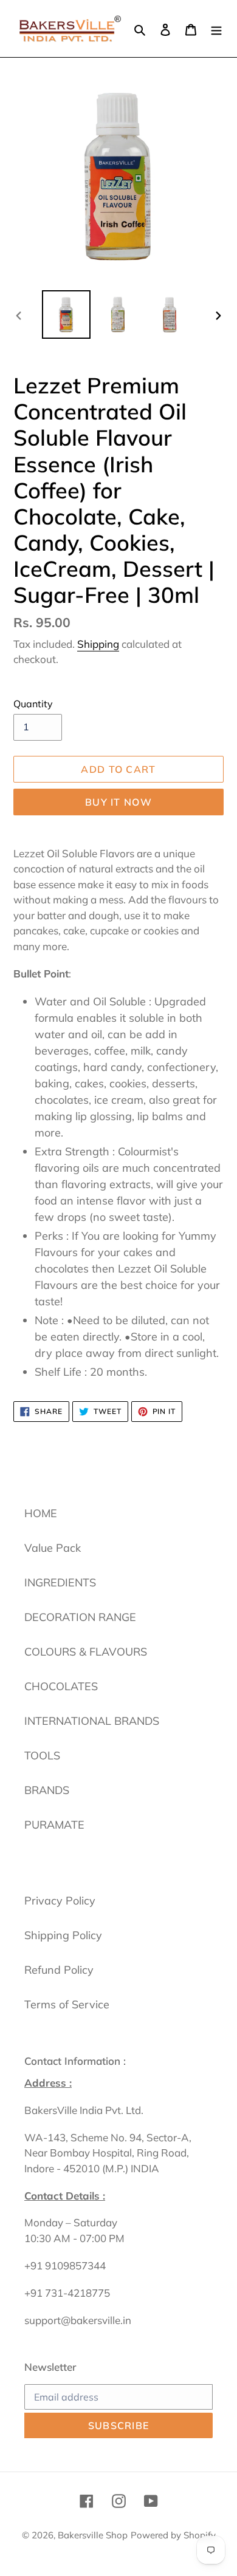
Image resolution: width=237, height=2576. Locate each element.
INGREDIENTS (60, 1582)
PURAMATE (54, 1825)
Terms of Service (67, 2004)
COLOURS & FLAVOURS (86, 1652)
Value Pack (53, 1548)
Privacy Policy (60, 1901)
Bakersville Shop (93, 2535)
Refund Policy (59, 1970)
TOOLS (42, 1755)
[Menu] (216, 28)
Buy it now (118, 802)
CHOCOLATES (61, 1686)
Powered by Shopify (173, 2535)
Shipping (98, 644)
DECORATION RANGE (80, 1617)
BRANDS (47, 1790)
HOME (41, 1513)
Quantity (33, 704)
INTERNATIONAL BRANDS (92, 1721)
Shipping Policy (63, 1935)
